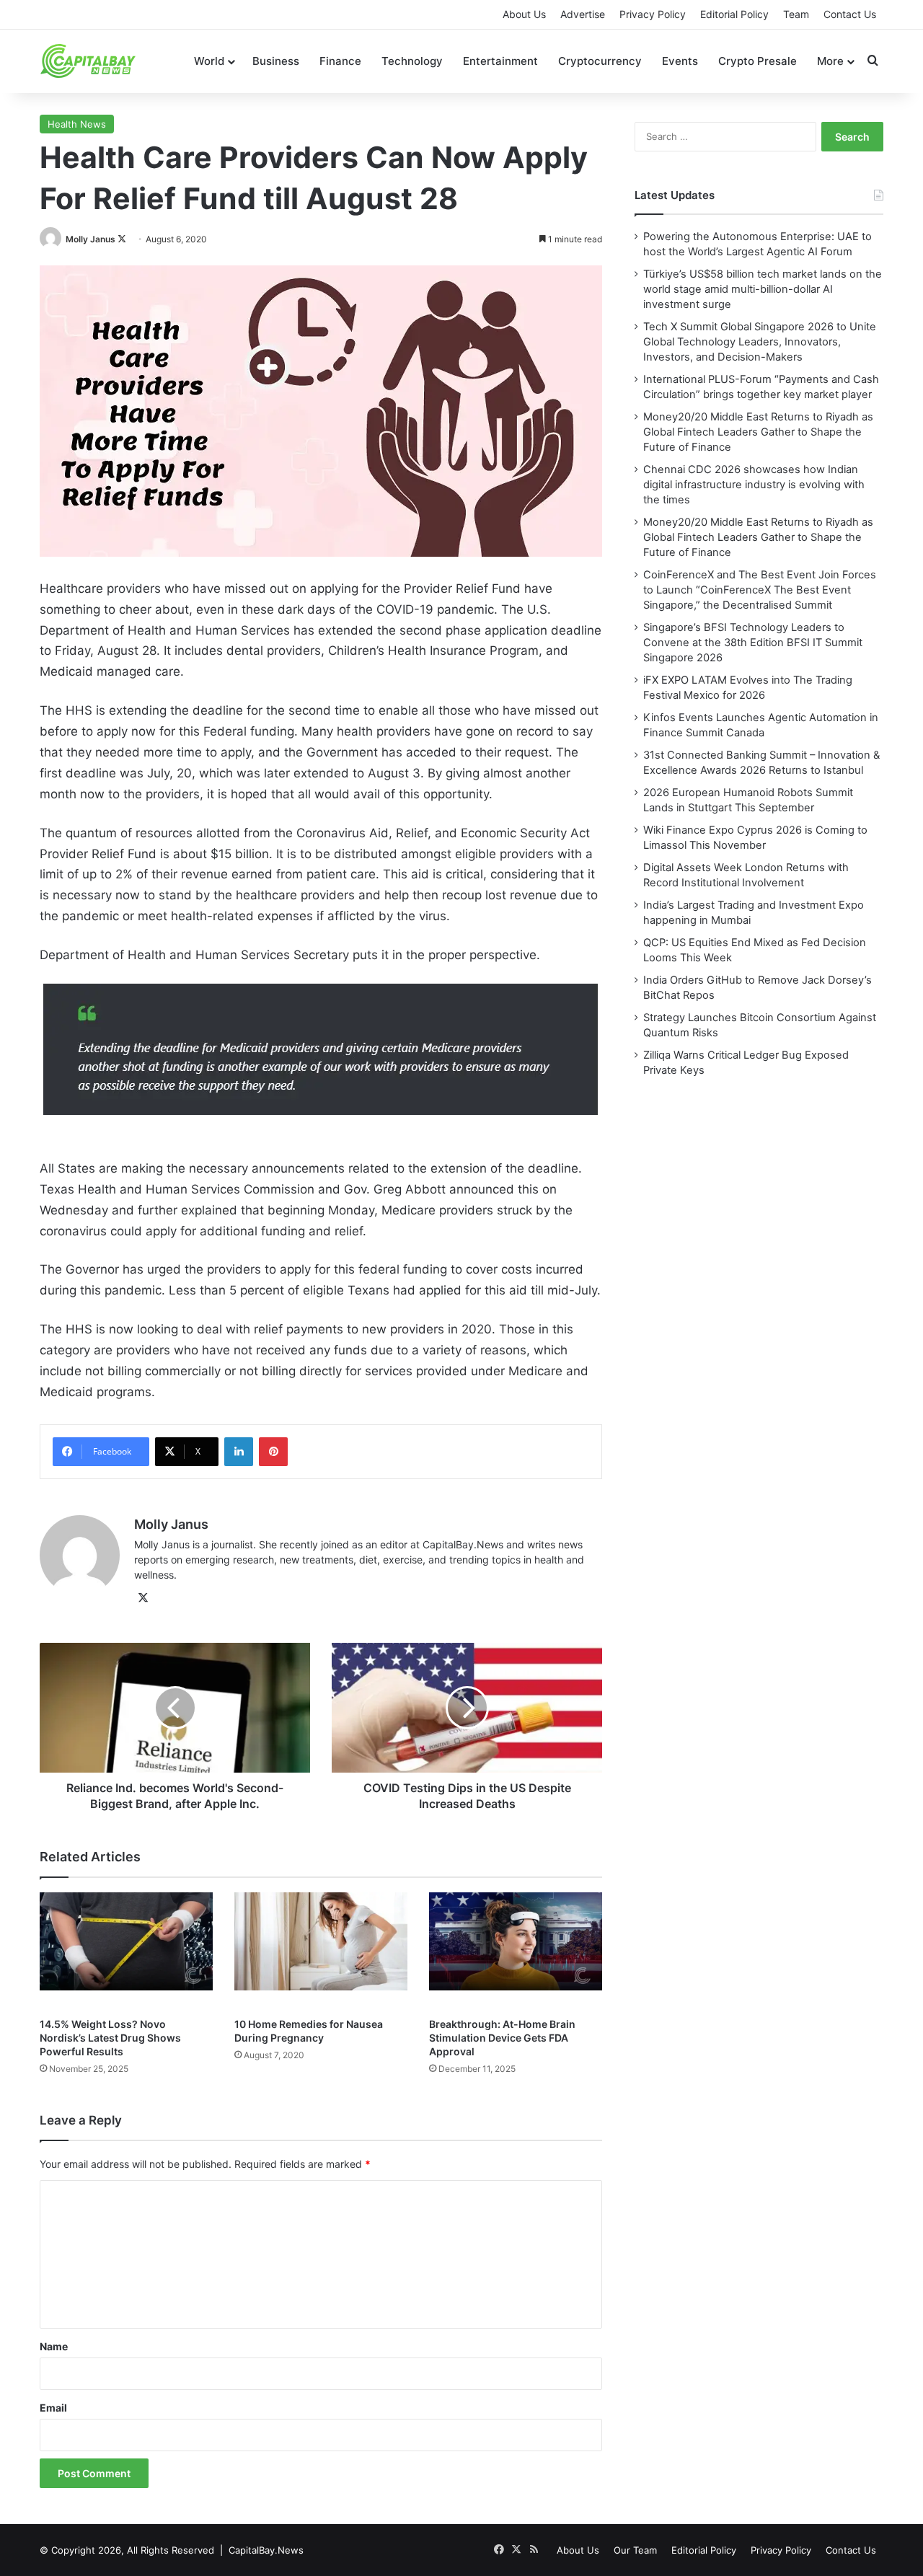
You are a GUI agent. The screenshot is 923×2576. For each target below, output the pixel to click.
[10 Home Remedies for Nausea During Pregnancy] (321, 1951)
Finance (340, 61)
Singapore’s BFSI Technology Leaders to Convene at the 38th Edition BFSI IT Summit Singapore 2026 (753, 643)
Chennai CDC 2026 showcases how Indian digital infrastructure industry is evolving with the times (754, 485)
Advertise (583, 14)
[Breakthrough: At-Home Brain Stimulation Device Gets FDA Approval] (516, 1951)
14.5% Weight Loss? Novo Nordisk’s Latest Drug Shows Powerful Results (110, 2038)
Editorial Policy (734, 14)
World (209, 61)
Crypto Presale (758, 61)
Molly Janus (90, 239)
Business (276, 61)
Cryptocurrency (600, 61)
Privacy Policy (653, 14)
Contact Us (850, 14)
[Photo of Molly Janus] (52, 239)
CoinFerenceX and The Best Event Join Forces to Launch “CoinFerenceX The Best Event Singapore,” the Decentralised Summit (760, 590)
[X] (143, 1598)
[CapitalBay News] (88, 61)
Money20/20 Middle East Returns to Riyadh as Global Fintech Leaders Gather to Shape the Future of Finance (758, 432)
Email (53, 2408)
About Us (524, 14)
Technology (412, 61)
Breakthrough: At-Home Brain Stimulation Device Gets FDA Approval (502, 2038)
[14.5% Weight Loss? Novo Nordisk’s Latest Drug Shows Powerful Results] (126, 1951)
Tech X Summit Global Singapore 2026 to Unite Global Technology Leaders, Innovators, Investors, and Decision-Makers (760, 342)
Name (54, 2346)
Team (796, 14)
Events (680, 61)
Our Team (635, 2550)
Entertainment (500, 61)
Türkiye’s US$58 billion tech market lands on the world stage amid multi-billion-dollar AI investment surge (763, 289)
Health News (77, 124)
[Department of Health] (321, 1049)
